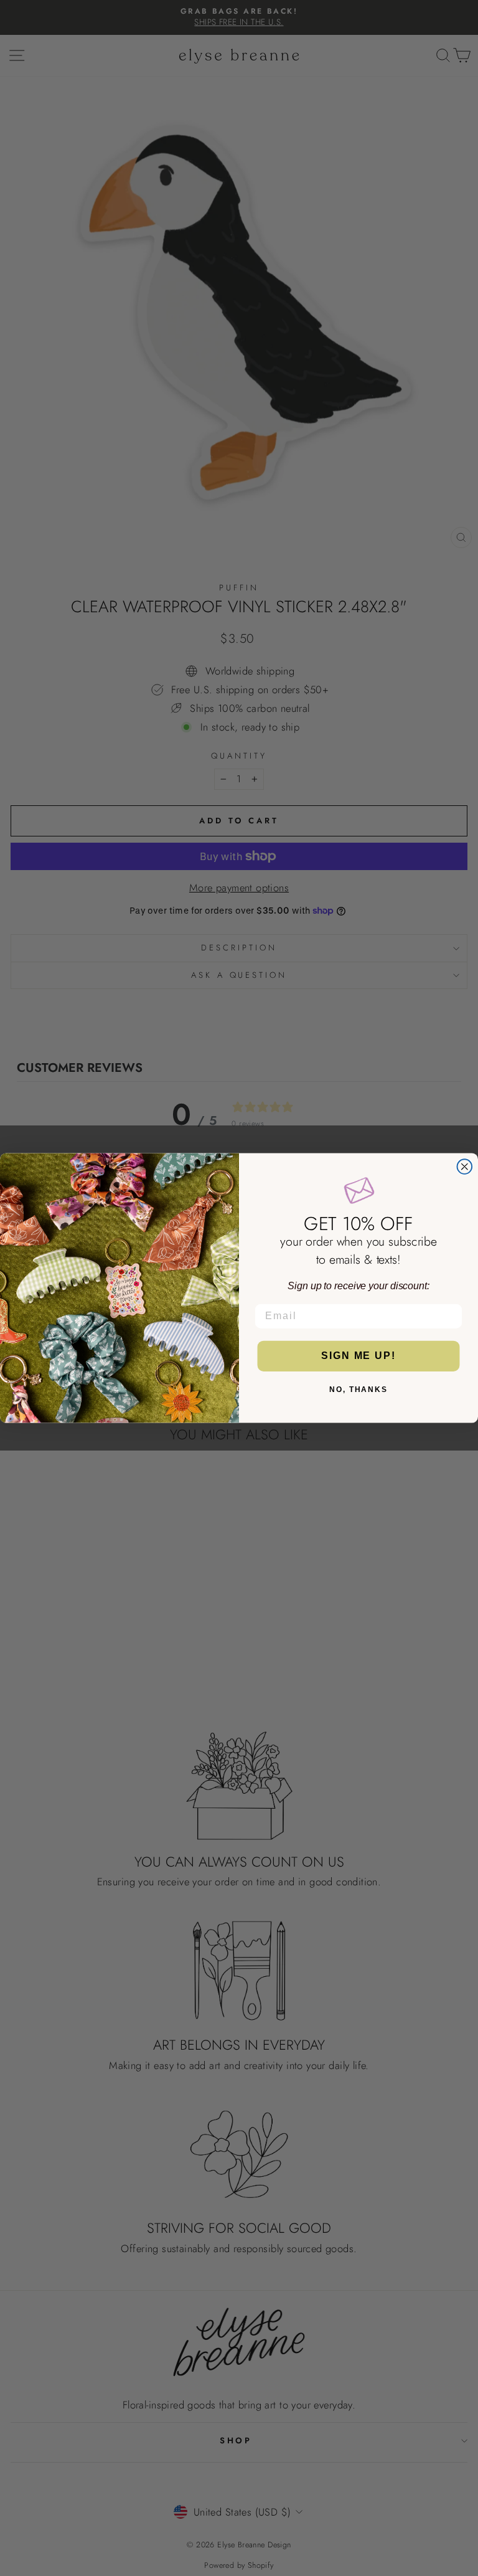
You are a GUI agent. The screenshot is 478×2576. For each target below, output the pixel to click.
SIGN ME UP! (358, 1356)
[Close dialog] (465, 1167)
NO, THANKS (358, 1390)
